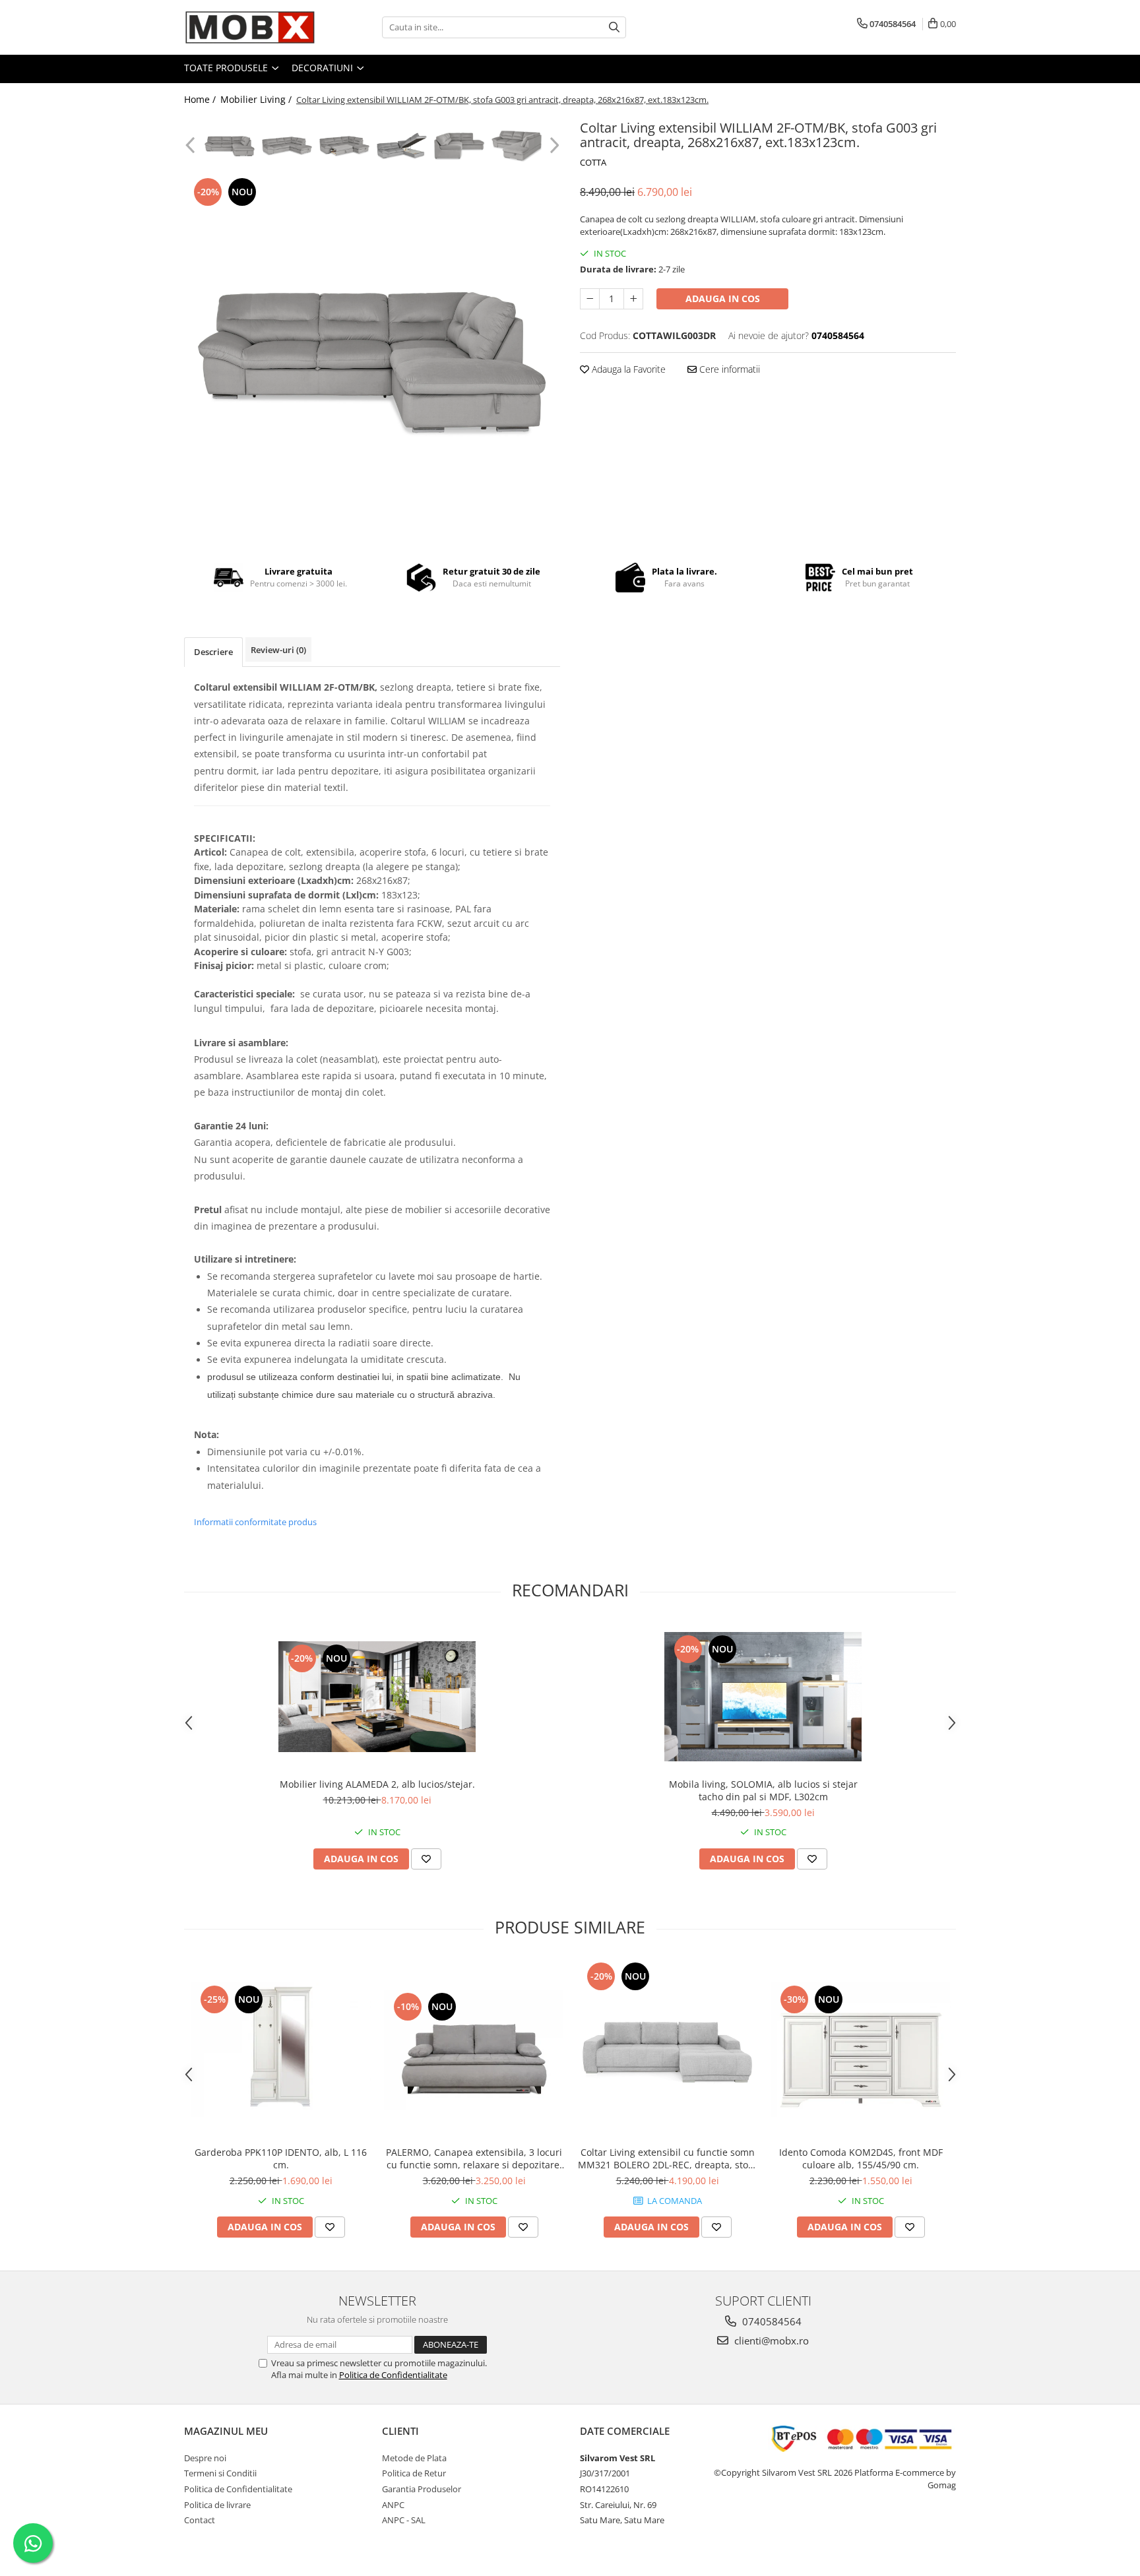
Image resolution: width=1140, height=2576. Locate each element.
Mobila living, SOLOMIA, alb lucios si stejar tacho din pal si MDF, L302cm (763, 1790)
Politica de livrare (217, 2505)
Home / (201, 99)
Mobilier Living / (257, 99)
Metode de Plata (414, 2458)
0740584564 (771, 2321)
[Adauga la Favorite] (426, 1859)
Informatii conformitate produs (255, 1522)
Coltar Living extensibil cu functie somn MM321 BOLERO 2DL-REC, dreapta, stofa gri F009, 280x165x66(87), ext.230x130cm (667, 2158)
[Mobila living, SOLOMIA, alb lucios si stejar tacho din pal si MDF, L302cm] (763, 1696)
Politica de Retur (414, 2473)
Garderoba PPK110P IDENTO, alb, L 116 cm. (281, 2158)
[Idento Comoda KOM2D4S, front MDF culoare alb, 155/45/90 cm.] (861, 2050)
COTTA (593, 162)
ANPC (393, 2505)
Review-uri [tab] (278, 650)
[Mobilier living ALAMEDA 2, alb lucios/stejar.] (377, 1697)
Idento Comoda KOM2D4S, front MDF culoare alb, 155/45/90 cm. (861, 2158)
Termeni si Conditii (220, 2473)
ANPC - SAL (404, 2520)
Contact (200, 2520)
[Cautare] (614, 27)
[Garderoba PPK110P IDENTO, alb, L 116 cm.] (281, 2050)
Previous (192, 145)
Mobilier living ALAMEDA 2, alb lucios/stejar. (377, 1784)
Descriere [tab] (213, 652)
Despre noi (205, 2458)
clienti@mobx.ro (770, 2340)
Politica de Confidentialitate (393, 2375)
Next (553, 145)
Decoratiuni (324, 68)
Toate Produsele (227, 68)
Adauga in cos (723, 298)
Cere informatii (728, 369)
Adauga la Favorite (627, 369)
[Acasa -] (250, 27)
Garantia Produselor (422, 2489)
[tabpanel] (372, 360)
